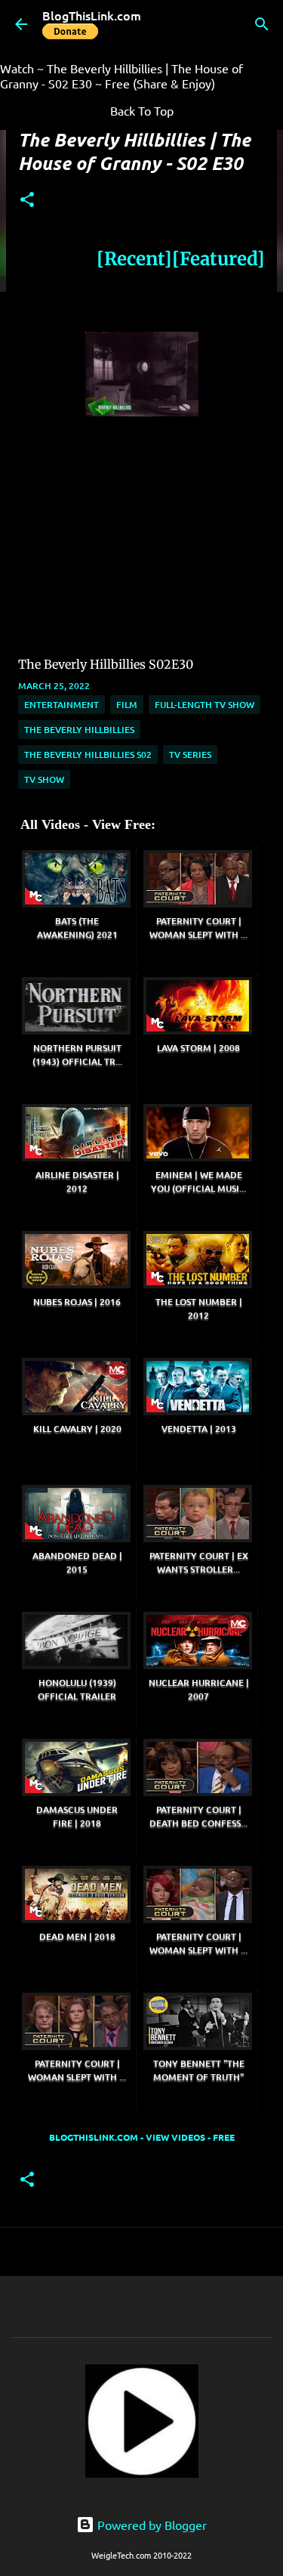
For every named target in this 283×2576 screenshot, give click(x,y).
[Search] (262, 24)
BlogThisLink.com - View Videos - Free (142, 2137)
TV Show (44, 779)
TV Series (190, 755)
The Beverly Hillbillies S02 (88, 755)
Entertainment (62, 705)
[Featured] (218, 259)
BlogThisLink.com (92, 15)
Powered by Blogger (151, 2525)
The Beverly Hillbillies (79, 730)
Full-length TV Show (205, 705)
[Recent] (134, 259)
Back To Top (142, 110)
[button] (27, 201)
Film (127, 705)
